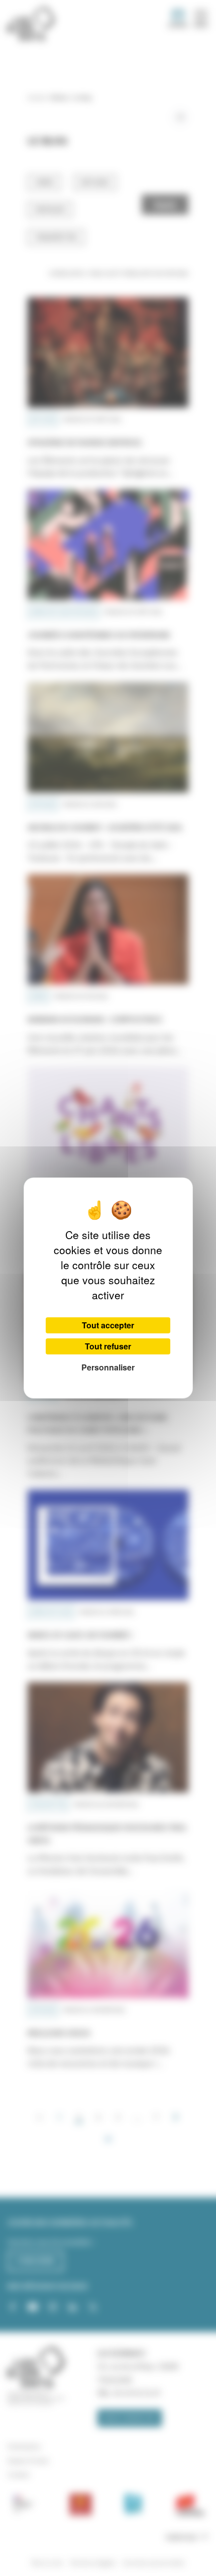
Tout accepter (108, 1325)
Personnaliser (108, 1367)
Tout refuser (108, 1346)
